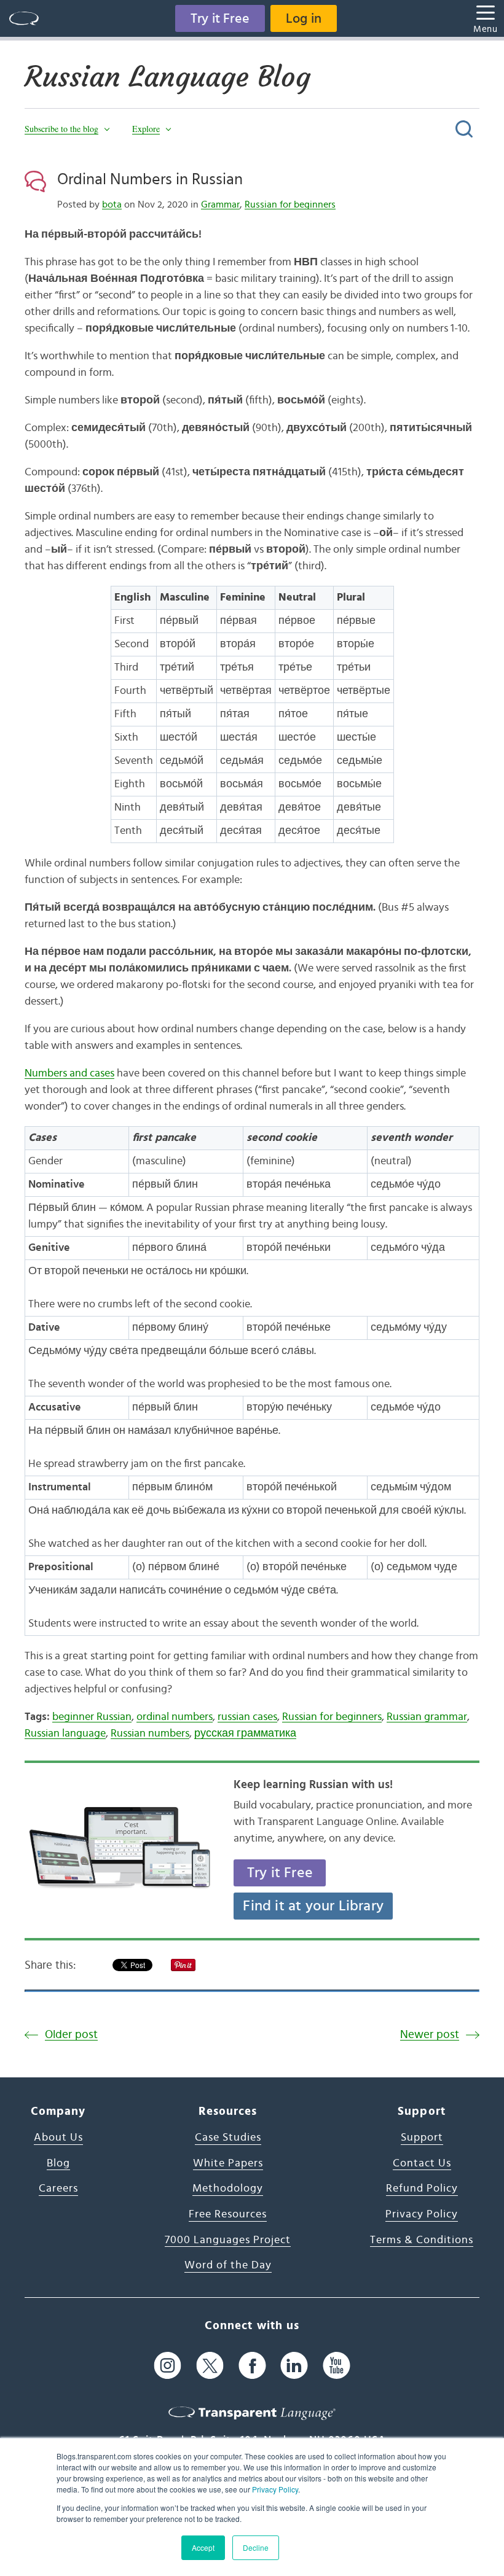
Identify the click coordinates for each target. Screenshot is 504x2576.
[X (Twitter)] (210, 2365)
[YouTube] (337, 2365)
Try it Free (220, 18)
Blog (58, 2163)
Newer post (430, 2035)
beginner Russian (92, 1717)
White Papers (228, 2163)
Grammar (220, 204)
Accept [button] (203, 2547)
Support (422, 2138)
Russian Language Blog (167, 77)
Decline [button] (256, 2547)
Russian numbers (150, 1734)
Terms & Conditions (422, 2240)
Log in (304, 18)
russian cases (247, 1717)
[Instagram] (167, 2365)
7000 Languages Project (228, 2240)
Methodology (228, 2189)
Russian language (65, 1734)
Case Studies (228, 2138)
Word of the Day (228, 2265)
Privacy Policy (275, 2489)
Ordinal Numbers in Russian (150, 179)
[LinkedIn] (294, 2365)
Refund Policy (422, 2189)
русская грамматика (245, 1734)
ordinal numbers (175, 1717)
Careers (58, 2189)
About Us (58, 2138)
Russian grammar (427, 1717)
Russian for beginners (290, 204)
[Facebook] (252, 2365)
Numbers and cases (69, 1073)
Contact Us (422, 2163)
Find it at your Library (313, 1906)
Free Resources (228, 2214)
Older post (71, 2035)
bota (112, 204)
